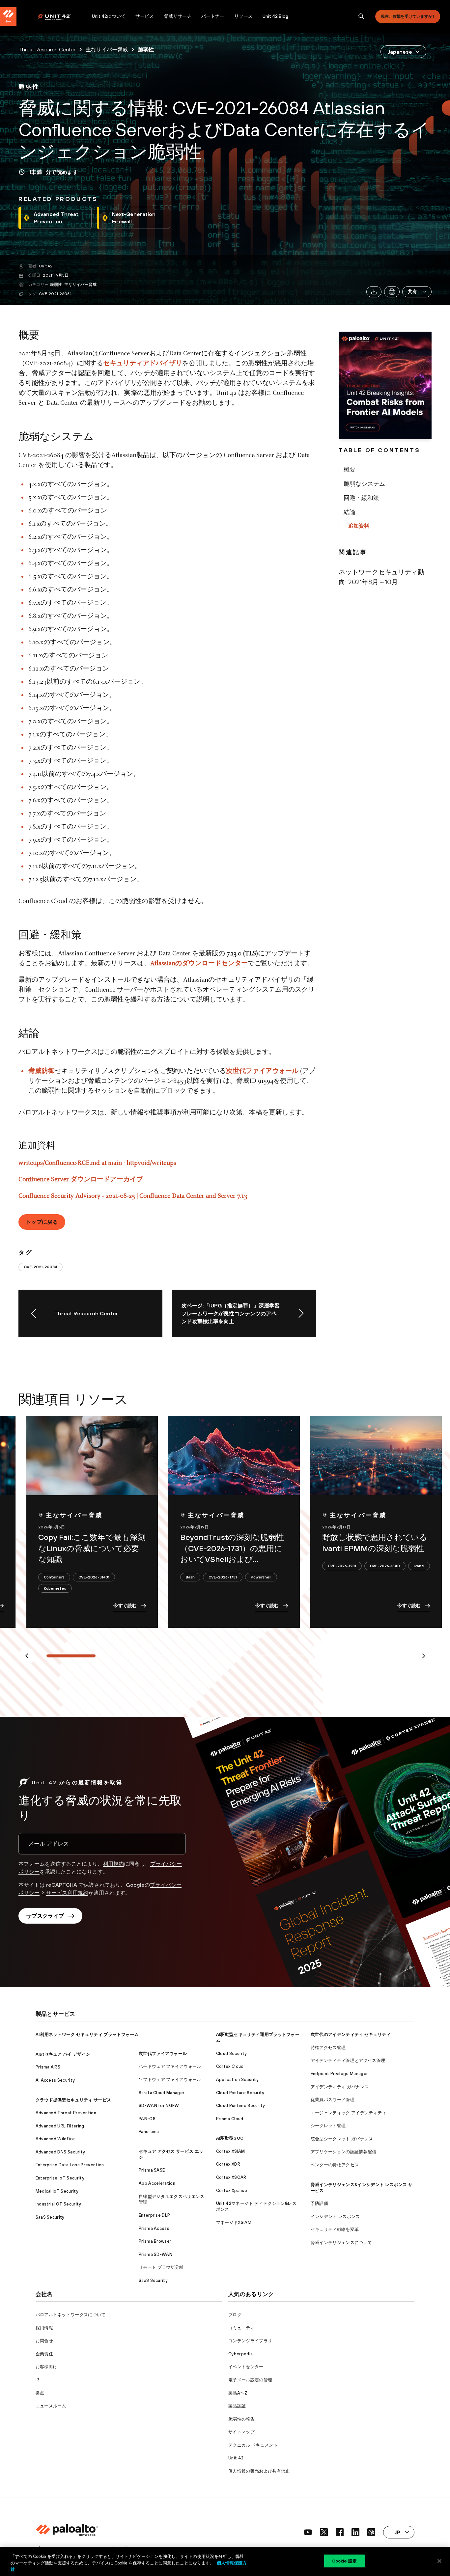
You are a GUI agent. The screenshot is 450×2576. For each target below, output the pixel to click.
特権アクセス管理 (328, 2048)
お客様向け (47, 2367)
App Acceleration (157, 2183)
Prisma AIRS (48, 2067)
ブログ (235, 2315)
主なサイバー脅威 (80, 285)
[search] (361, 16)
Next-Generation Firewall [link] (134, 218)
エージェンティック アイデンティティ (349, 2113)
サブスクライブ (45, 1916)
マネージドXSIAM (234, 2222)
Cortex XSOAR (231, 2177)
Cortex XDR (228, 2164)
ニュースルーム (51, 2406)
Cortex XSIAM (231, 2151)
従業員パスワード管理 (333, 2100)
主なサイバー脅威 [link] (107, 49)
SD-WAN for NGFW (159, 2106)
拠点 (40, 2393)
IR (38, 2380)
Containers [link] (54, 1577)
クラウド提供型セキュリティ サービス (73, 2100)
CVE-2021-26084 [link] (41, 1267)
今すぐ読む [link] (125, 1605)
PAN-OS (147, 2119)
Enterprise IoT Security (60, 2178)
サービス (145, 16)
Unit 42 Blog (275, 16)
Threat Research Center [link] (47, 49)
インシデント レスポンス (335, 2217)
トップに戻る (42, 1222)
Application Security (237, 2080)
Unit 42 (46, 266)
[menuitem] (62, 16)
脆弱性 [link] (146, 49)
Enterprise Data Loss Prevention (70, 2165)
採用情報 (44, 2328)
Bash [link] (190, 1577)
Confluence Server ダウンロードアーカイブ (81, 1180)
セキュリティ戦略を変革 (335, 2229)
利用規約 (113, 1864)
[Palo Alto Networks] (59, 17)
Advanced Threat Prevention (66, 2113)
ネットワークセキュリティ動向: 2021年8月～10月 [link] (381, 577)
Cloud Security (231, 2054)
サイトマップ (241, 2432)
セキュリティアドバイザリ (143, 364)
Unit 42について (109, 16)
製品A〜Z (238, 2393)
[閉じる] (439, 2561)
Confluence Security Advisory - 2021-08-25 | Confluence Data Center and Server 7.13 (133, 1196)
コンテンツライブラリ (250, 2341)
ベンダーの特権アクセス (335, 2165)
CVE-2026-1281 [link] (342, 1566)
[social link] (308, 2532)
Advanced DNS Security (60, 2152)
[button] (417, 292)
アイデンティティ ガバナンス (340, 2087)
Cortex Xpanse (232, 2191)
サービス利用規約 (67, 1893)
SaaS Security (50, 2217)
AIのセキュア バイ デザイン (63, 2054)
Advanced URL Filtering (60, 2126)
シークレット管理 (328, 2126)
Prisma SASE (152, 2170)
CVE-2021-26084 (55, 294)
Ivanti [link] (419, 1566)
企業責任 (44, 2354)
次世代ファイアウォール (262, 1071)
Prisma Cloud (230, 2119)
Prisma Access (154, 2228)
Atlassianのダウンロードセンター (199, 964)
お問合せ (44, 2341)
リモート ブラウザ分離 (161, 2267)
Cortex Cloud (230, 2066)
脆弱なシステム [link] (364, 484)
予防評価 (319, 2203)
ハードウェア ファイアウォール (170, 2066)
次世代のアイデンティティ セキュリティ (351, 2034)
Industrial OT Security (58, 2204)
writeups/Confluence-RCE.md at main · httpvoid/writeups (97, 1163)
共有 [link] (413, 291)
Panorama (149, 2132)
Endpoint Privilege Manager (339, 2074)
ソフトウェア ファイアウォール (170, 2080)
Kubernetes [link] (55, 1588)
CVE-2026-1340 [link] (385, 1566)
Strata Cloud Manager (162, 2093)
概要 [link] (350, 469)
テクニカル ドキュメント (253, 2445)
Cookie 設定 (344, 2561)
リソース (243, 16)
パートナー (213, 16)
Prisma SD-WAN (155, 2254)
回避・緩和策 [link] (361, 498)
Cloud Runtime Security (241, 2106)
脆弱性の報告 (241, 2419)
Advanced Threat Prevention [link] (56, 218)
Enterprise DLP (154, 2215)
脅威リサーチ (178, 16)
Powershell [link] (261, 1577)
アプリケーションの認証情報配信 (344, 2152)
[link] (29, 87)
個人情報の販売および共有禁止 (259, 2471)
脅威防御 (42, 1071)
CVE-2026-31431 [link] (94, 1577)
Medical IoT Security (57, 2191)
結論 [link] (350, 512)
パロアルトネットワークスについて (71, 2315)
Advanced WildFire (55, 2139)
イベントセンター (246, 2367)
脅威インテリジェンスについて (341, 2243)
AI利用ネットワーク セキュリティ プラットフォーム (87, 2034)
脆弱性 (56, 285)
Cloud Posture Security (240, 2093)
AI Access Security (55, 2080)
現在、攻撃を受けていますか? (408, 16)
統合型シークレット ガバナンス (342, 2139)
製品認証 (237, 2406)
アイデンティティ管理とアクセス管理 (348, 2060)
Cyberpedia (240, 2354)
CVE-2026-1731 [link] (223, 1577)
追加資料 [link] (359, 526)
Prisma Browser (155, 2241)
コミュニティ (241, 2328)
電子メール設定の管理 (250, 2380)
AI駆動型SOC (230, 2138)
